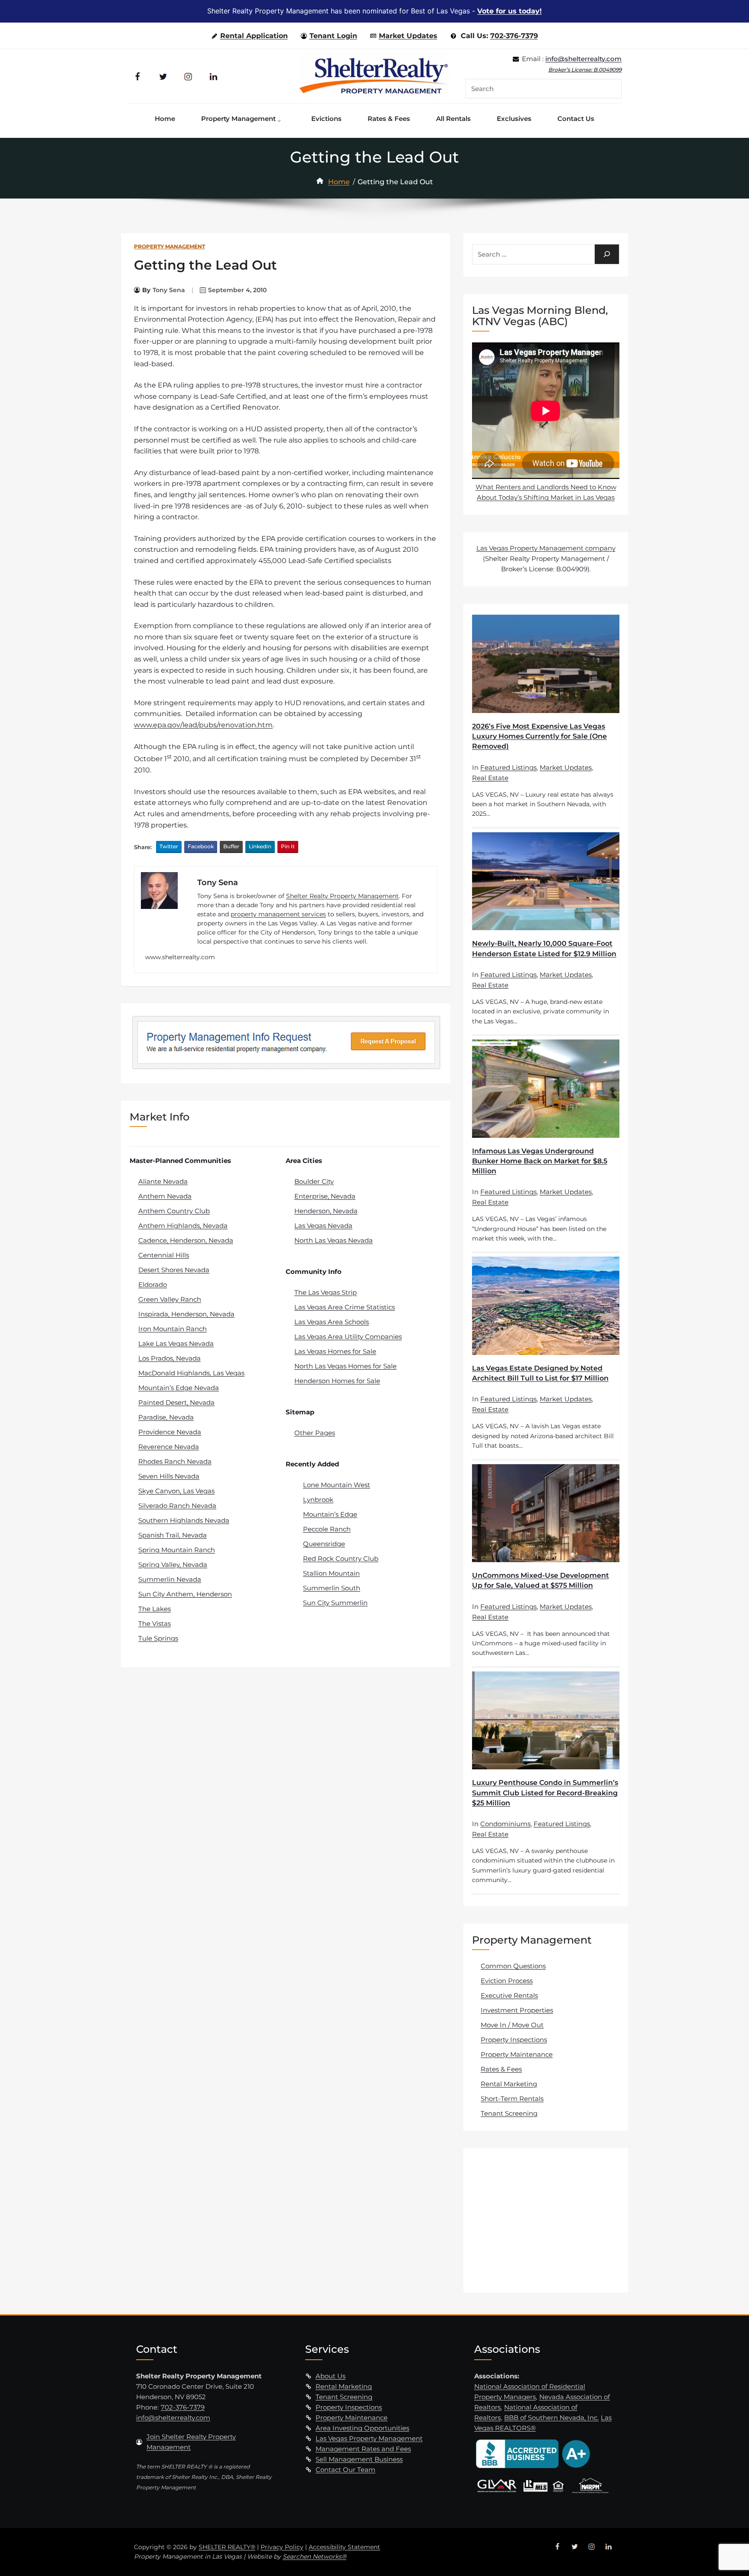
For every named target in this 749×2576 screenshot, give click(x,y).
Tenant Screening (509, 2113)
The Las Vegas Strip (326, 1292)
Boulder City (314, 1181)
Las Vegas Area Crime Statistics (345, 1307)
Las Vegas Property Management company (546, 548)
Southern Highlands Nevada (184, 1520)
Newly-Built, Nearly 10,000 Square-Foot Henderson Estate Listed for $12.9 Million (544, 948)
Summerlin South (332, 1588)
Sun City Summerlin (335, 1603)
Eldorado (153, 1285)
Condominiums (505, 1824)
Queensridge (324, 1544)
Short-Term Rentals (512, 2099)
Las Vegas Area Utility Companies (348, 1337)
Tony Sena (169, 290)
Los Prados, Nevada (169, 1358)
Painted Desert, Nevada (176, 1402)
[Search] (607, 254)
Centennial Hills (164, 1255)
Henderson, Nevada (326, 1211)
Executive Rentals (509, 1995)
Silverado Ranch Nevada (177, 1506)
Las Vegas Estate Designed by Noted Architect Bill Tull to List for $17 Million (540, 1373)
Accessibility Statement (344, 2547)
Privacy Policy (282, 2547)
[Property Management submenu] (281, 119)
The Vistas (155, 1623)
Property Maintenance (517, 2054)
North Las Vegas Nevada (334, 1240)
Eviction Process (507, 1981)
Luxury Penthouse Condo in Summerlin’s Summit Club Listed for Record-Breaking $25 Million (545, 1793)
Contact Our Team (345, 2470)
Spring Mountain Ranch (177, 1550)
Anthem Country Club (174, 1211)
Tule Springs (158, 1638)
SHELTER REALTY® (227, 2547)
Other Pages (315, 1433)
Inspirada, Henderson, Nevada (186, 1314)
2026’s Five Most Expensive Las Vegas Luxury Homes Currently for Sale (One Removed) (539, 736)
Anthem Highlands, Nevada (183, 1226)
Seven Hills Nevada (169, 1476)
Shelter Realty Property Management (342, 896)
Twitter (169, 846)
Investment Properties (517, 2010)
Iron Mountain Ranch (173, 1329)
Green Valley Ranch (170, 1299)
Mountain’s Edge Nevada (179, 1388)
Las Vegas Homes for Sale (335, 1351)
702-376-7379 (514, 36)
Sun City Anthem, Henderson (185, 1594)
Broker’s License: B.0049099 (585, 70)
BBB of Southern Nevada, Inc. (551, 2418)
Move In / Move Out (512, 2025)
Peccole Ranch (327, 1529)
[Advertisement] (547, 2220)
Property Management (169, 246)
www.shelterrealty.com (180, 957)
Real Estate (490, 778)
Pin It (288, 846)
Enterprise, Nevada (325, 1196)
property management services (278, 914)
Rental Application (254, 36)
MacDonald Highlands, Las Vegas (191, 1373)
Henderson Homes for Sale (337, 1381)
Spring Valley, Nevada (173, 1565)
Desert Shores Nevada (174, 1270)
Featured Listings (508, 767)
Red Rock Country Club (341, 1558)
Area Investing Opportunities (362, 2428)
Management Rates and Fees (363, 2449)
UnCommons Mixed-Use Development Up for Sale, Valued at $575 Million (541, 1580)
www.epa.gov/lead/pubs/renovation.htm (203, 725)
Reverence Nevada (169, 1447)
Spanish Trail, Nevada (173, 1535)
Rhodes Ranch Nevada (175, 1461)
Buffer (231, 846)
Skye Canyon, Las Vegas (176, 1491)
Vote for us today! (510, 11)
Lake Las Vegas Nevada (176, 1343)
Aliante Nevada (163, 1181)
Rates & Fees (501, 2069)
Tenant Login (333, 36)
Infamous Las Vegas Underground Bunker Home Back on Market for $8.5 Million (540, 1161)
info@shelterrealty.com (583, 59)
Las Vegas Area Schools (332, 1322)
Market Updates (408, 36)
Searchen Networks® (314, 2556)
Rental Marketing (509, 2084)
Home (339, 182)
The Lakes (155, 1609)
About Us (331, 2376)
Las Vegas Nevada (323, 1226)
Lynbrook (318, 1500)
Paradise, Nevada (166, 1417)
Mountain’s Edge (330, 1514)
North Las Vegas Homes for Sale (345, 1366)
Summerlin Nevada (170, 1579)
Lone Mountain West (337, 1485)
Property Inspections (514, 2040)
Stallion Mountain (331, 1573)
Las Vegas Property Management (369, 2438)
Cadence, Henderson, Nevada (186, 1240)
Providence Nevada (170, 1432)
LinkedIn (260, 846)
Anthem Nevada (165, 1196)
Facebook (201, 846)
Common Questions (513, 1966)
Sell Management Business (359, 2459)
